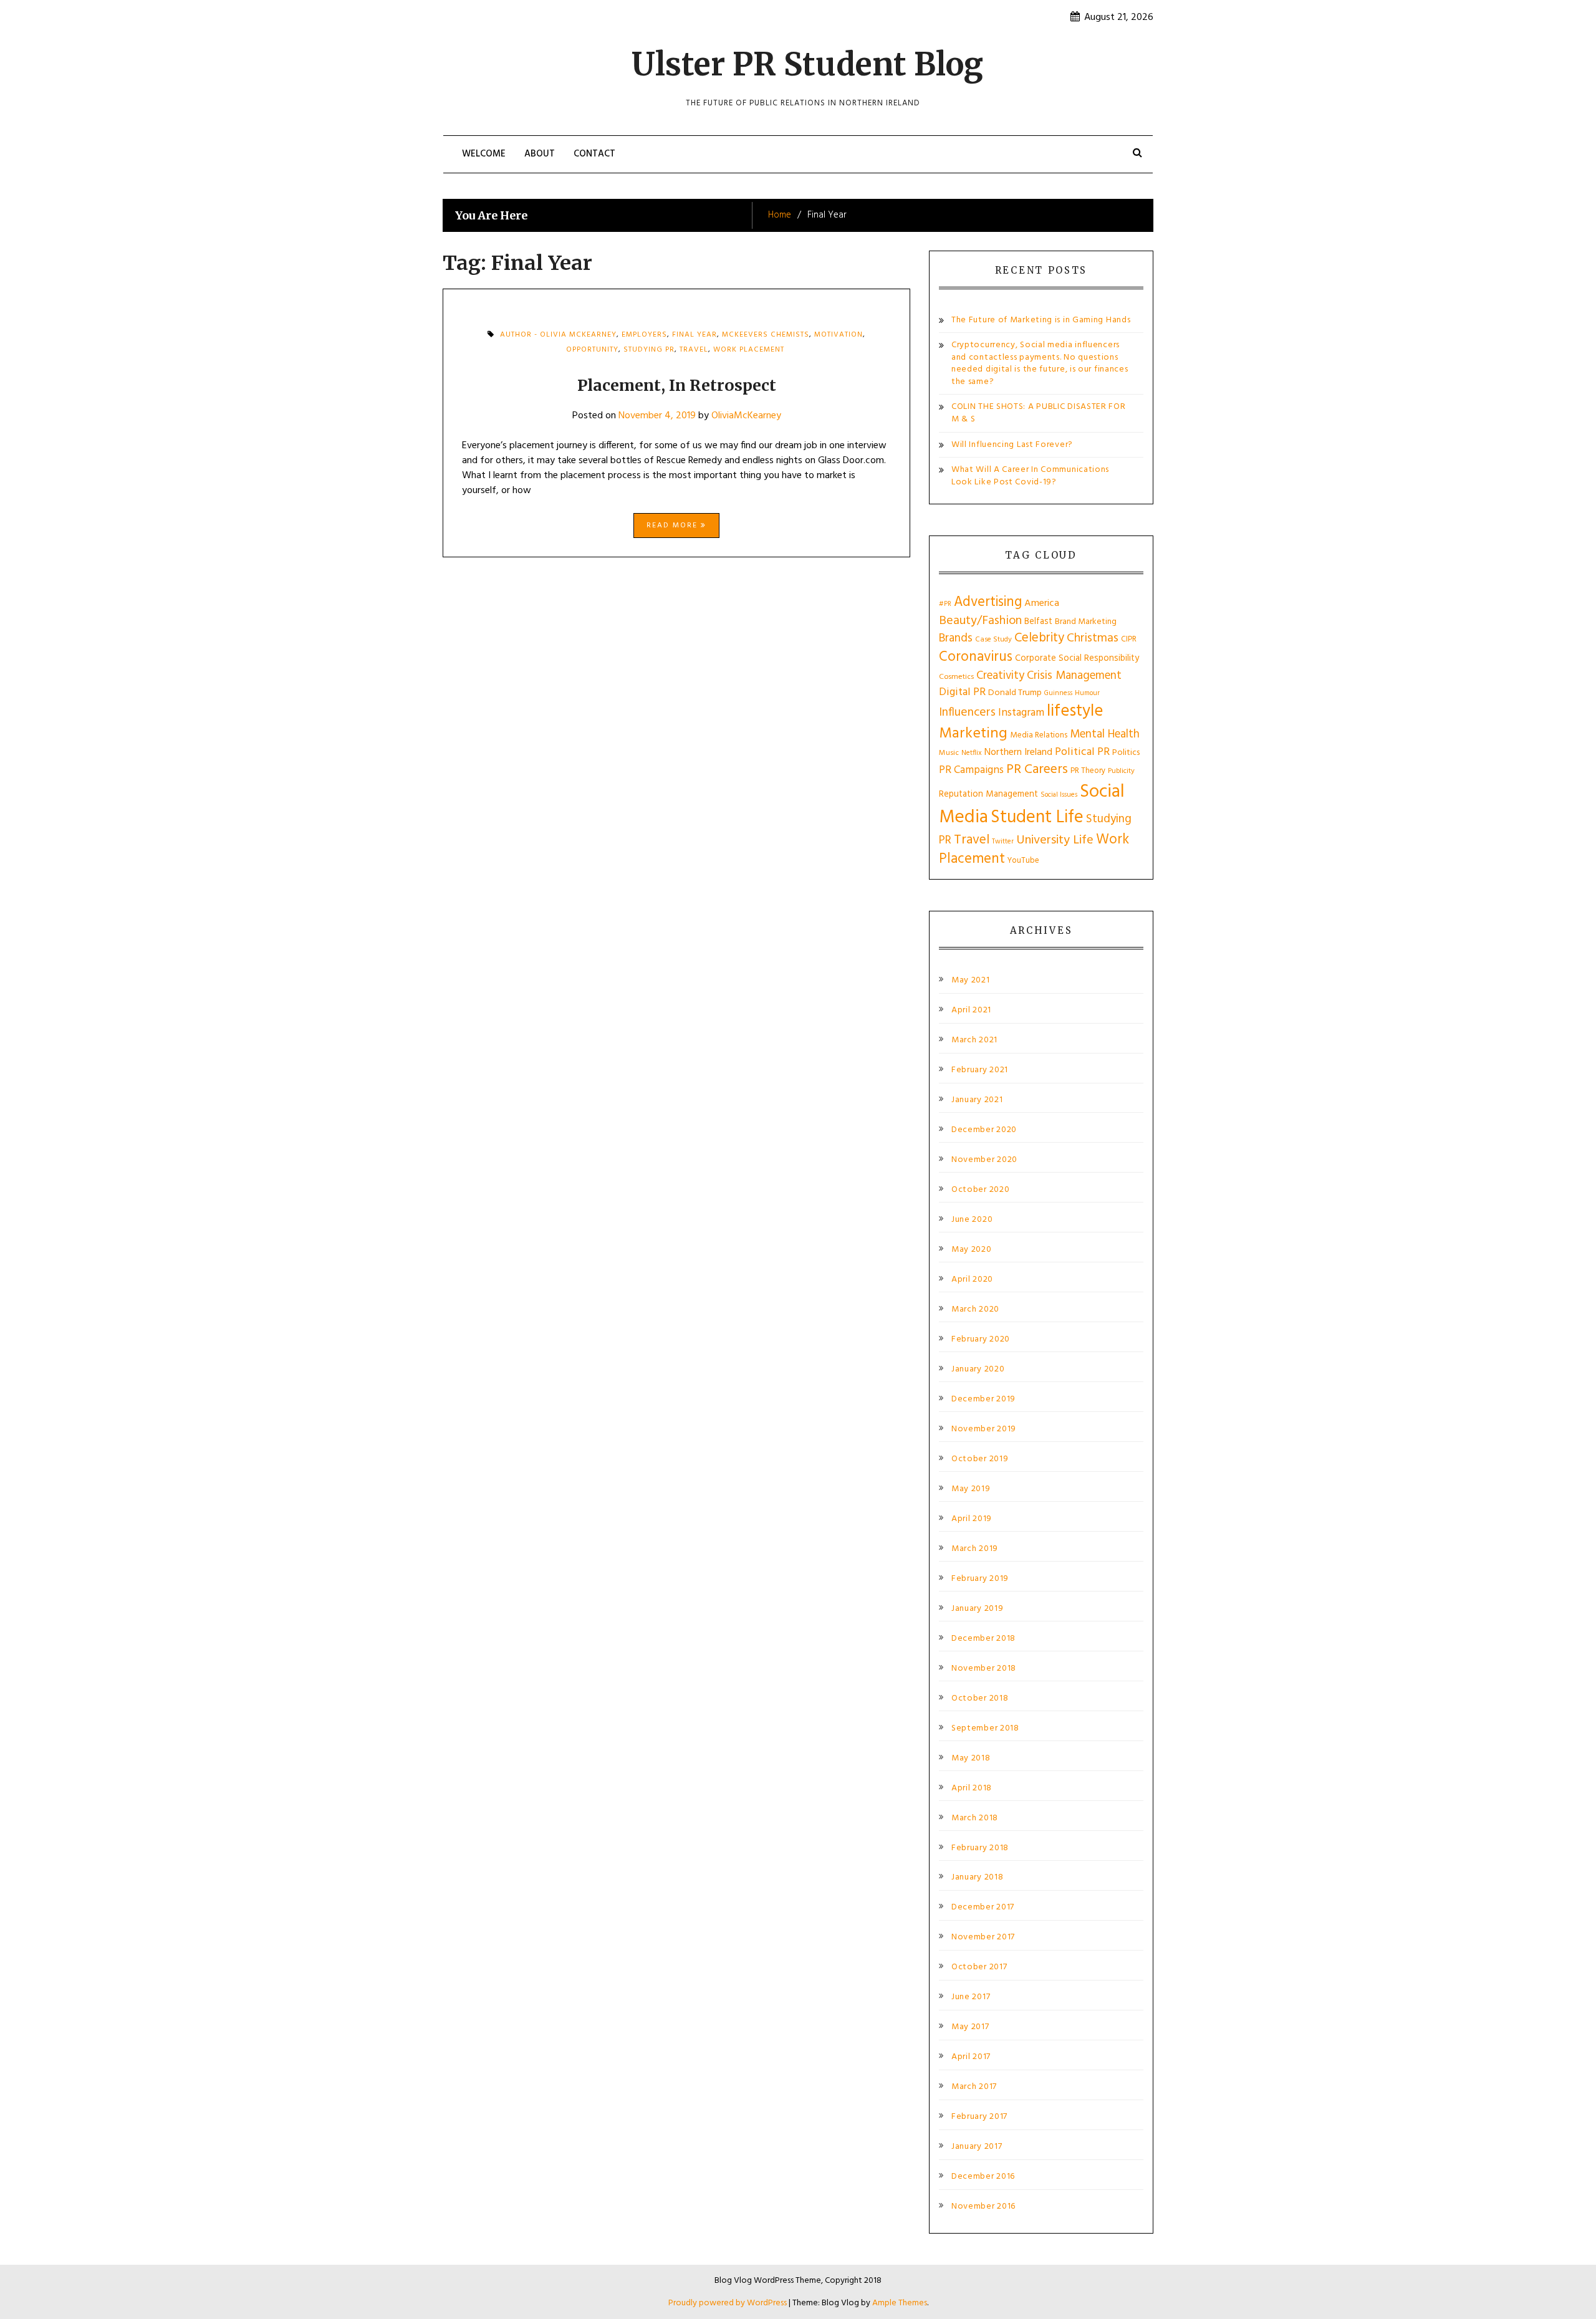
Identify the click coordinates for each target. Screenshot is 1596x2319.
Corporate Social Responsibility (1077, 658)
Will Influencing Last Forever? (1012, 445)
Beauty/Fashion (980, 621)
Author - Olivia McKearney (558, 335)
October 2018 (980, 1699)
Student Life (1037, 818)
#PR (945, 604)
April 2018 (972, 1788)
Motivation (839, 335)
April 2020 (972, 1280)
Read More (674, 526)
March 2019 (975, 1549)
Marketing (973, 734)
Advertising (988, 602)
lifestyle (1075, 712)
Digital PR (962, 692)
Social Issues (1059, 795)
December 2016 (983, 2177)
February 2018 (980, 1848)
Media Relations (1039, 735)
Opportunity (592, 350)
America (1042, 603)
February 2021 (980, 1070)
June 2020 (972, 1220)
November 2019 (984, 1429)
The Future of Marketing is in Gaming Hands (1041, 320)
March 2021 (974, 1040)
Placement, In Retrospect (677, 385)
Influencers (967, 713)
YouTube (1023, 861)
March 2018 (975, 1818)
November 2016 (983, 2207)
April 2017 (971, 2057)
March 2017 (974, 2087)
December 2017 (983, 1908)
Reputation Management (988, 794)
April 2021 (971, 1011)
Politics (1126, 753)
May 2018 (971, 1759)
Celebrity (1039, 638)
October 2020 (980, 1190)
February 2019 (980, 1579)
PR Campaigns (971, 770)
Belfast (1038, 622)
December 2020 (984, 1130)
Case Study (993, 640)
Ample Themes (900, 2303)
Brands (956, 638)
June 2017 (971, 1997)
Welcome (484, 154)
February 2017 (979, 2117)
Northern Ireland (1018, 752)
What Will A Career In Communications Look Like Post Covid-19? (1030, 476)
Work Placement (749, 350)
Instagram (1021, 713)
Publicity (1121, 771)
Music (949, 753)
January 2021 (977, 1100)
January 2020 (978, 1370)
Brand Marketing (1086, 622)
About (540, 154)
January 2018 (977, 1878)
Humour (1087, 693)
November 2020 (984, 1160)
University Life (1055, 840)
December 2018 (983, 1639)
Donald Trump (1015, 693)
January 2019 (977, 1609)
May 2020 (972, 1250)
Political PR (1082, 752)
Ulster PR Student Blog (807, 65)
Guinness (1058, 693)
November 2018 (984, 1669)
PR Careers (1037, 770)
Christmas (1093, 638)
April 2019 (972, 1519)
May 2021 (971, 981)
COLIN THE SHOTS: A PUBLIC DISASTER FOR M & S (1039, 413)
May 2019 (971, 1489)
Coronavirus (976, 657)
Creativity (1000, 676)
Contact (594, 154)
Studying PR (649, 350)
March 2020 (975, 1310)
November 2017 (983, 1937)
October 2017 (979, 1967)
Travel (694, 350)
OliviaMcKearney (746, 416)
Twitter (1003, 842)
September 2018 (985, 1729)
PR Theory (1088, 771)
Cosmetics (956, 677)
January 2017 (977, 2147)
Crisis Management (1074, 676)
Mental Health (1105, 734)
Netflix (972, 753)
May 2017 (970, 2027)
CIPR (1129, 639)
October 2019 (980, 1459)
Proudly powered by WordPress (728, 2303)
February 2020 (981, 1340)
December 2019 (983, 1400)
